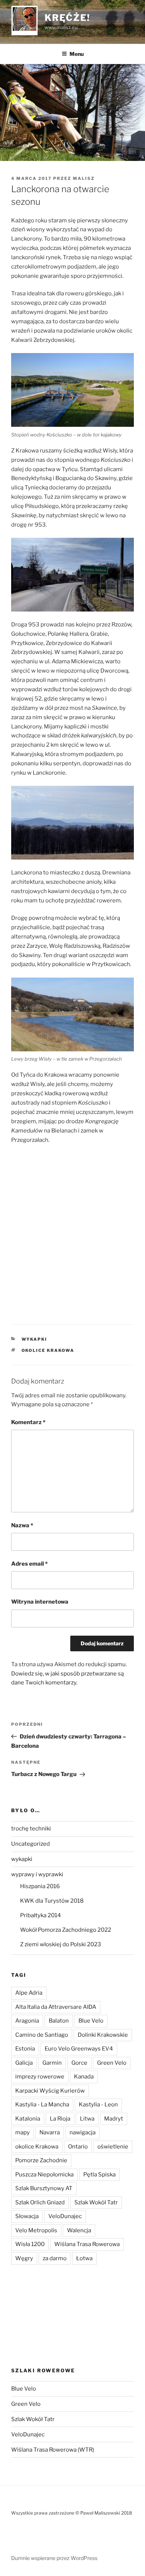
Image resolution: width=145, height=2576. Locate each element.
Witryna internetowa (40, 1602)
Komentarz (28, 1422)
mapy (22, 2132)
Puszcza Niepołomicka (44, 2175)
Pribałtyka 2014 (41, 1915)
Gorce (79, 2063)
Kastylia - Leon (98, 2105)
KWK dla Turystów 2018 (52, 1901)
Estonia (25, 2049)
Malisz (84, 178)
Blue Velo (91, 2021)
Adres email (29, 1564)
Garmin (52, 2063)
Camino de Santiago (42, 2035)
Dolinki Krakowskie (103, 2035)
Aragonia (27, 2021)
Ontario (78, 2147)
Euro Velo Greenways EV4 (79, 2049)
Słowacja (27, 2216)
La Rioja (60, 2119)
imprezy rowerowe (40, 2077)
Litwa (87, 2119)
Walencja (79, 2230)
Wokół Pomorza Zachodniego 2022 (66, 1930)
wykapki (35, 1339)
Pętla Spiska (99, 2175)
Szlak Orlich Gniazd (40, 2202)
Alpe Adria (29, 1993)
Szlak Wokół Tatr (96, 2202)
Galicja (24, 2063)
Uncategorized (30, 1844)
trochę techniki (31, 1829)
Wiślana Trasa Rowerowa (87, 2244)
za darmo (55, 2258)
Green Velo (112, 2063)
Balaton (59, 2021)
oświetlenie (113, 2147)
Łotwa (84, 2258)
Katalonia (28, 2119)
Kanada (84, 2077)
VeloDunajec (65, 2216)
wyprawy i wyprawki (37, 1874)
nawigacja (83, 2132)
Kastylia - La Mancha (42, 2105)
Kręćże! (67, 18)
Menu (77, 54)
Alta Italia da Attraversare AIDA (56, 2007)
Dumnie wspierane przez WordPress (54, 2558)
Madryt (114, 2119)
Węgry (24, 2258)
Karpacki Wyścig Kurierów (50, 2091)
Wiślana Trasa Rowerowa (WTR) (53, 2450)
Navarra (50, 2132)
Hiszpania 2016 (40, 1886)
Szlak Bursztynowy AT (44, 2188)
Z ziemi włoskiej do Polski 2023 (61, 1944)
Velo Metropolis (36, 2230)
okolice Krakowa (48, 1350)
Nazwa (22, 1525)
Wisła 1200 (30, 2244)
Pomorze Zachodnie (41, 2160)
